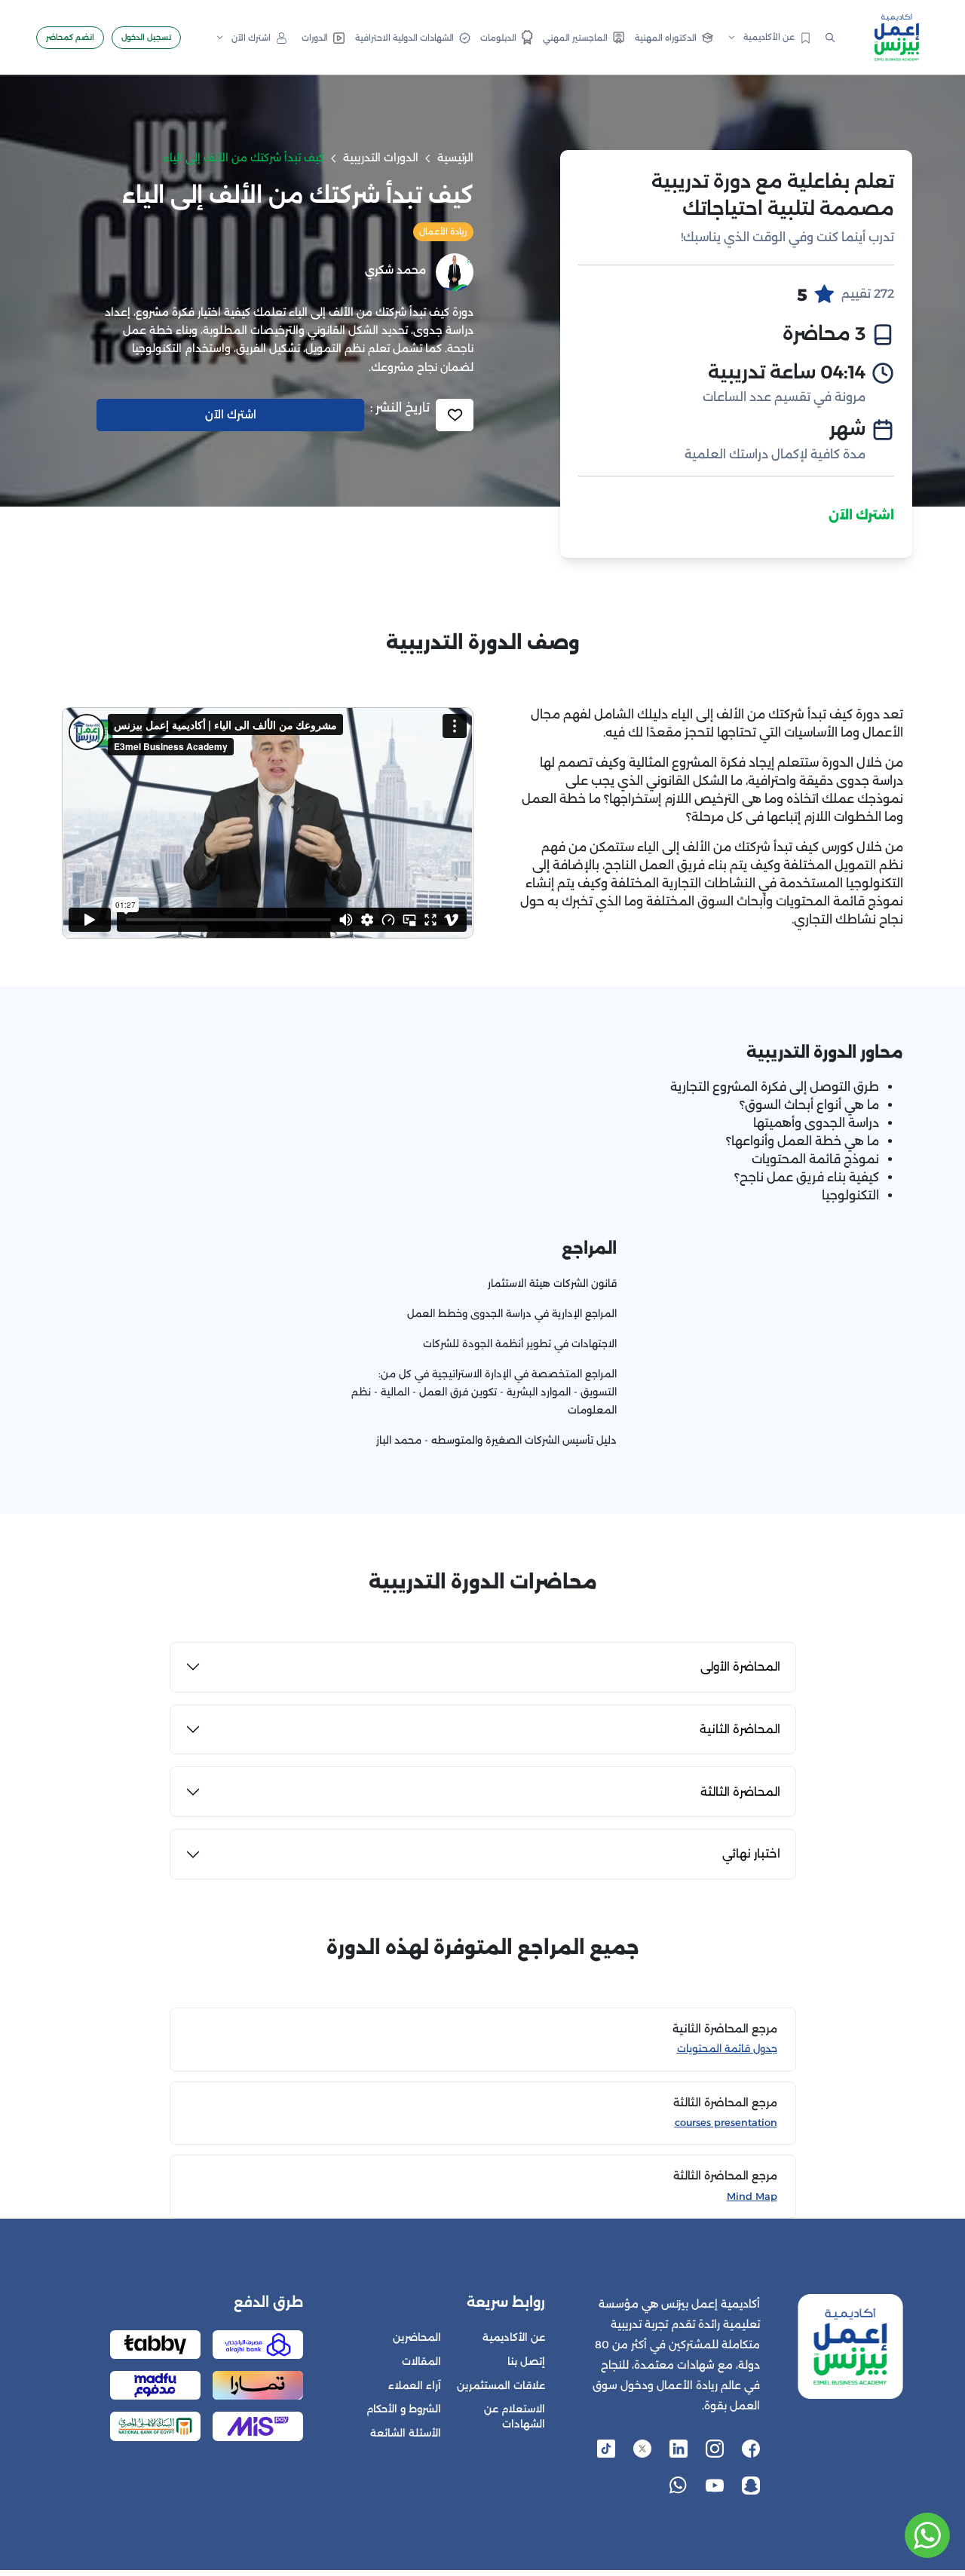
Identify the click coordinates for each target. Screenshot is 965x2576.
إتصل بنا (526, 2362)
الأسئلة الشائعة (406, 2433)
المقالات (421, 2362)
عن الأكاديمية (514, 2337)
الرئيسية (455, 158)
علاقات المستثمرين (501, 2386)
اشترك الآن (861, 515)
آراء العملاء (415, 2386)
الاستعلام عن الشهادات (515, 2416)
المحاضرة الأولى (740, 1666)
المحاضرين (417, 2337)
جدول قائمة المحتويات (727, 2049)
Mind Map (752, 2196)
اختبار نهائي (751, 1853)
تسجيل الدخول (146, 37)
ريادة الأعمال (443, 231)
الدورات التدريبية (381, 158)
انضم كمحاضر (70, 37)
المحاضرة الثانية (740, 1729)
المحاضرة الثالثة (740, 1792)
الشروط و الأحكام (404, 2409)
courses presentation (726, 2123)
